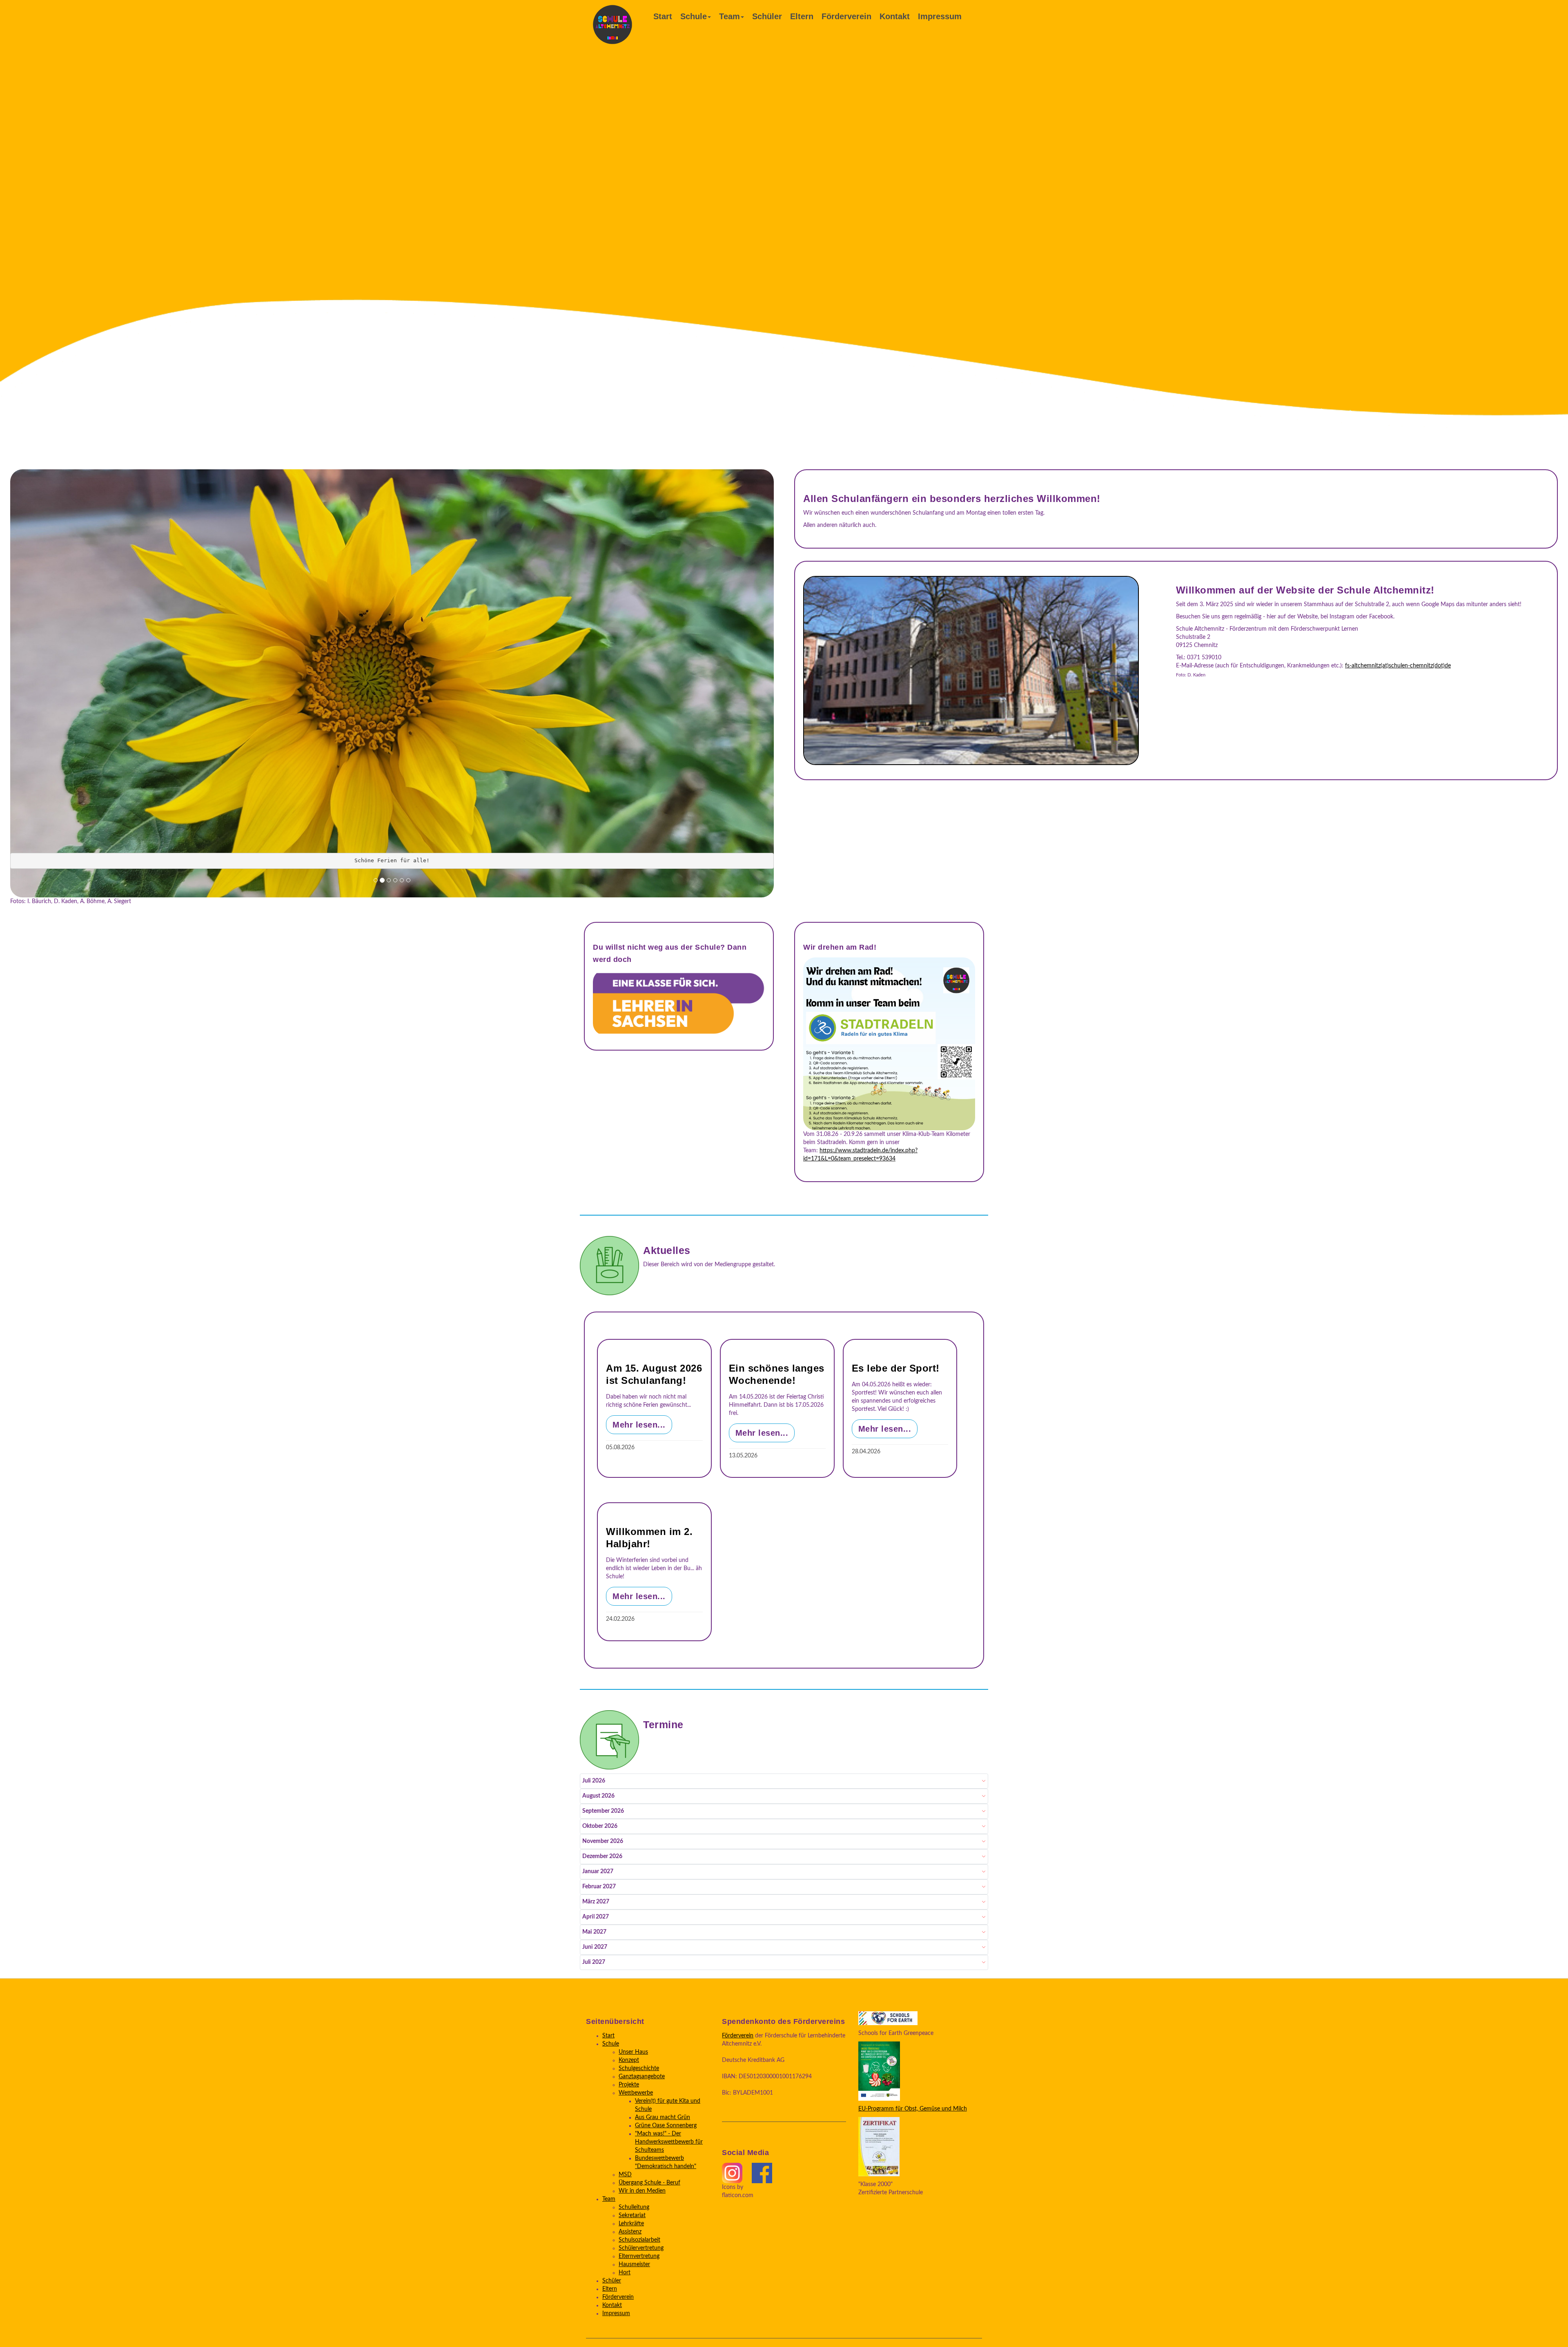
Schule (694, 16)
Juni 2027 (595, 1948)
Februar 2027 (599, 1887)
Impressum (940, 16)
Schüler (767, 16)
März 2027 (596, 1902)
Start (663, 16)
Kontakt (895, 16)
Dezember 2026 (602, 1857)
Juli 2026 (594, 1781)
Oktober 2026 (600, 1827)
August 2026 (598, 1796)
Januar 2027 (598, 1872)
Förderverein (846, 16)
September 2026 (603, 1812)
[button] (20, 680)
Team (729, 16)
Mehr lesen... (639, 1425)
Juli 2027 (594, 1963)
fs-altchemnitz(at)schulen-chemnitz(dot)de (1398, 666)
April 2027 (596, 1917)
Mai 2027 (594, 1932)
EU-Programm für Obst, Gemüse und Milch (913, 2109)
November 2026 (603, 1842)
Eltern (802, 16)
